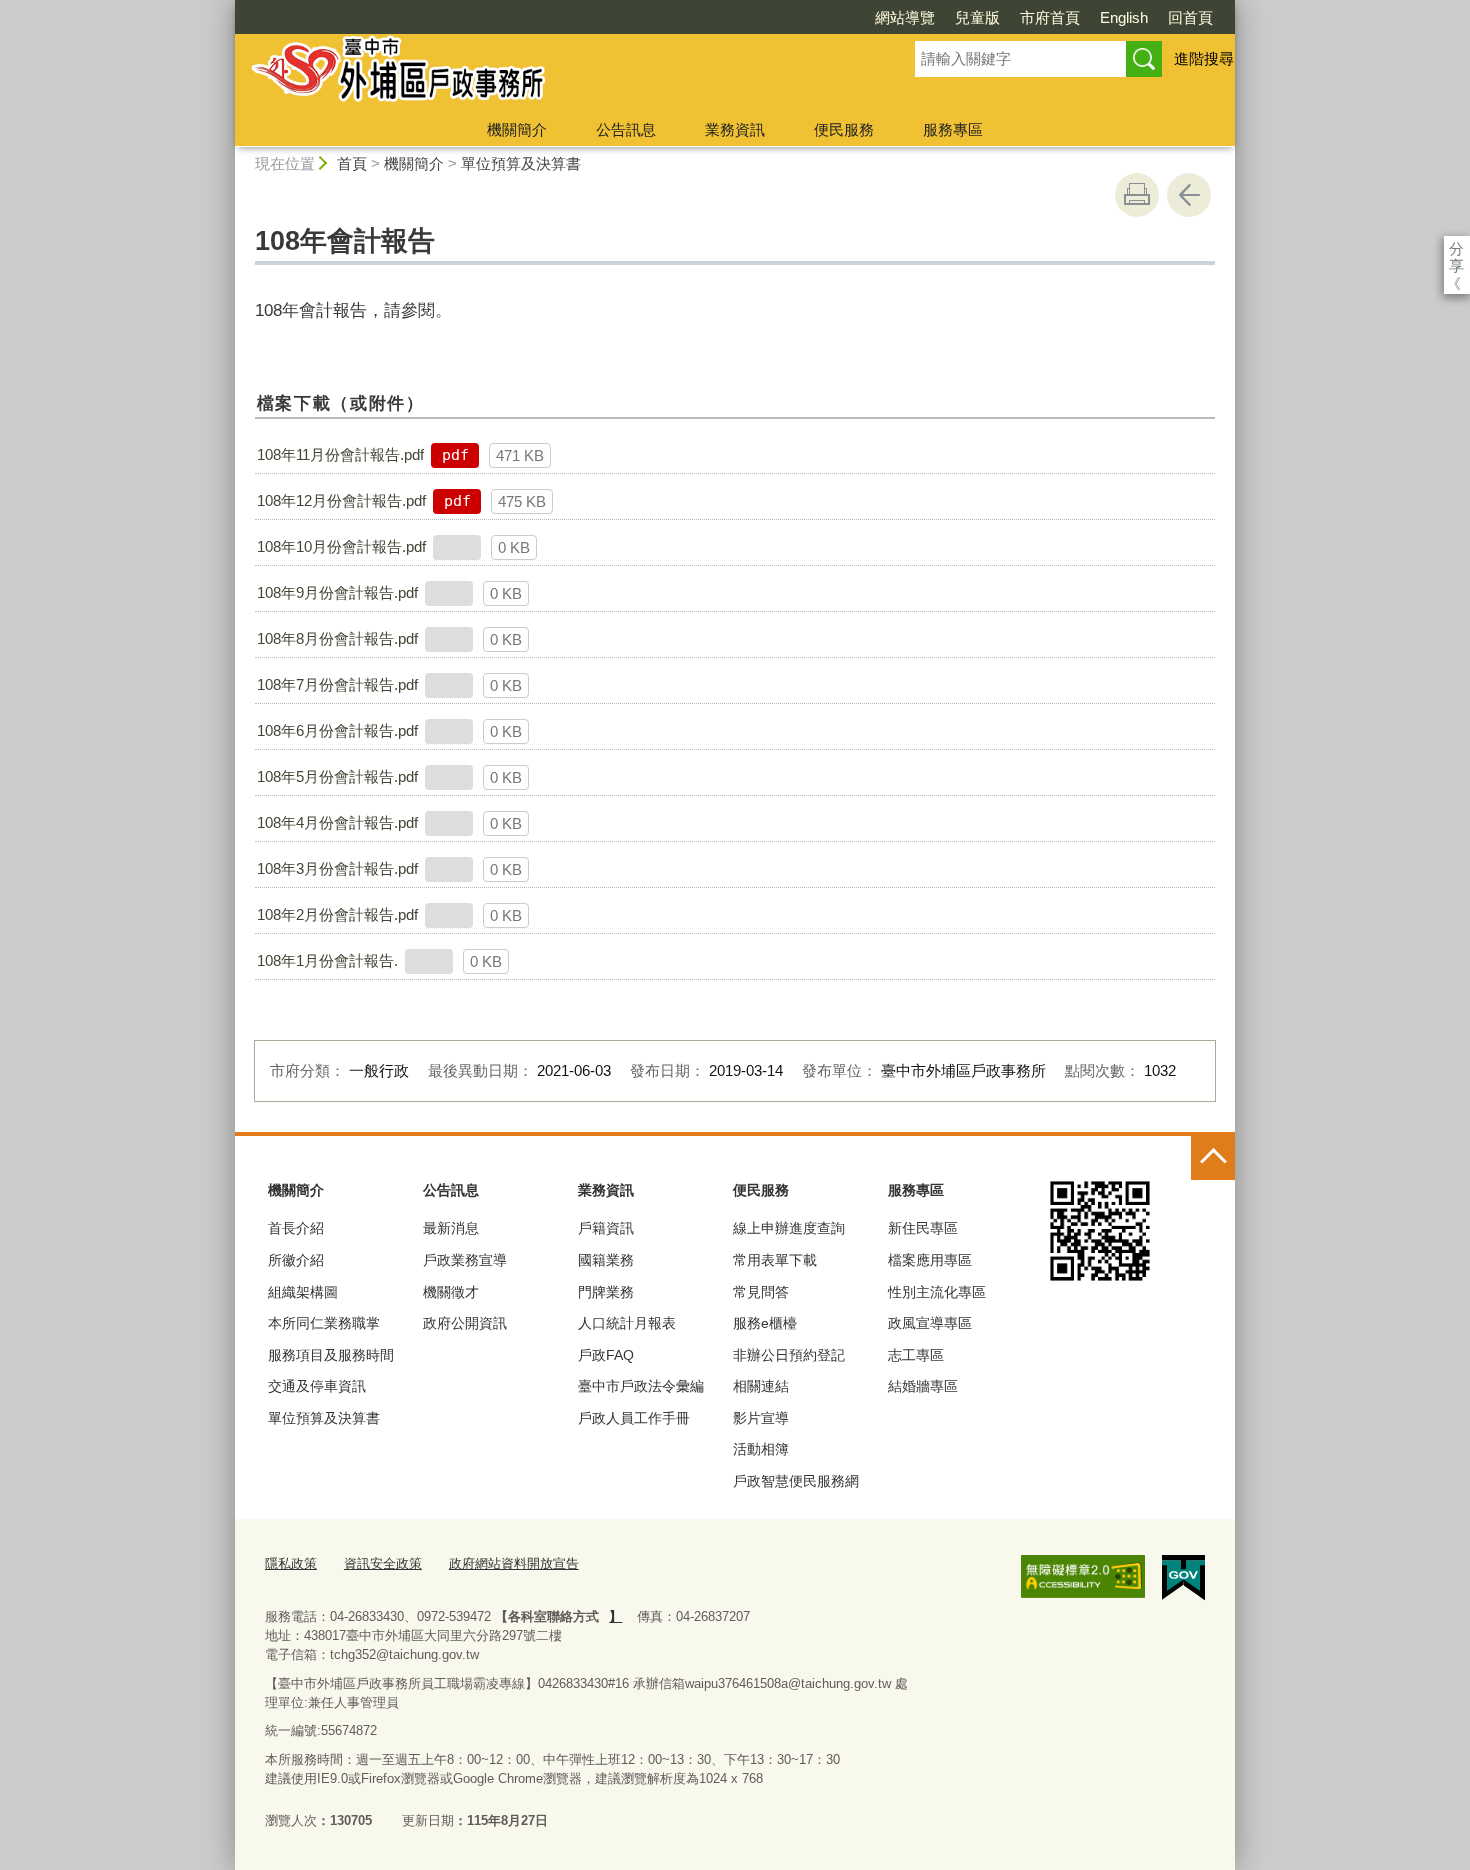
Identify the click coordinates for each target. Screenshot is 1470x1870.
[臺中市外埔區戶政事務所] (551, 73)
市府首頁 (1050, 17)
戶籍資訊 (606, 1228)
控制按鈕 (1213, 1158)
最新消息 (451, 1228)
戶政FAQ (606, 1355)
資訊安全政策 (383, 1563)
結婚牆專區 (923, 1386)
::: (226, 8)
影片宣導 (761, 1418)
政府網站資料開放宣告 (514, 1563)
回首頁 (1190, 17)
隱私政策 (291, 1563)
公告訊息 (626, 129)
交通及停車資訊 (317, 1386)
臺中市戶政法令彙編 (641, 1386)
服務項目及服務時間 (331, 1355)
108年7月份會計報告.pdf (337, 684)
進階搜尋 (1204, 58)
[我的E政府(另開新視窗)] (1183, 1578)
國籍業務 (606, 1260)
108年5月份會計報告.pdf (337, 776)
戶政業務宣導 (465, 1260)
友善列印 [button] (1137, 195)
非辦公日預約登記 (789, 1355)
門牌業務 (606, 1292)
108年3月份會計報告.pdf (337, 868)
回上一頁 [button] (1189, 195)
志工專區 (916, 1355)
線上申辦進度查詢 (789, 1228)
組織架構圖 (303, 1292)
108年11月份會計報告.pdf (340, 454)
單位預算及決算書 (521, 163)
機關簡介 (517, 129)
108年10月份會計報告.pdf (341, 546)
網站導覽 (905, 17)
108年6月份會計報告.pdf (337, 730)
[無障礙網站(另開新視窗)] (1083, 1577)
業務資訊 (735, 129)
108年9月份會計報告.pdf (337, 592)
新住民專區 (923, 1228)
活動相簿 (761, 1449)
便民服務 (844, 129)
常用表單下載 (775, 1260)
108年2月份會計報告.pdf (337, 914)
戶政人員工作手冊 (634, 1418)
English (1124, 17)
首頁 (352, 163)
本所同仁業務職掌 (324, 1323)
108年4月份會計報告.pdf (337, 822)
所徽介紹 (296, 1260)
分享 (1456, 248)
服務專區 (953, 129)
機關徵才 (451, 1292)
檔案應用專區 (930, 1260)
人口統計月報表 (627, 1323)
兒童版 (977, 17)
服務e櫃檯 (765, 1323)
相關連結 (761, 1386)
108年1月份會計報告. (327, 960)
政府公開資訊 (465, 1323)
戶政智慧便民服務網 (796, 1481)
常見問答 (761, 1292)
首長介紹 (296, 1228)
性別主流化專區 (937, 1292)
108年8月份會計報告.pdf (337, 638)
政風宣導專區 (930, 1323)
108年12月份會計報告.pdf (341, 500)
